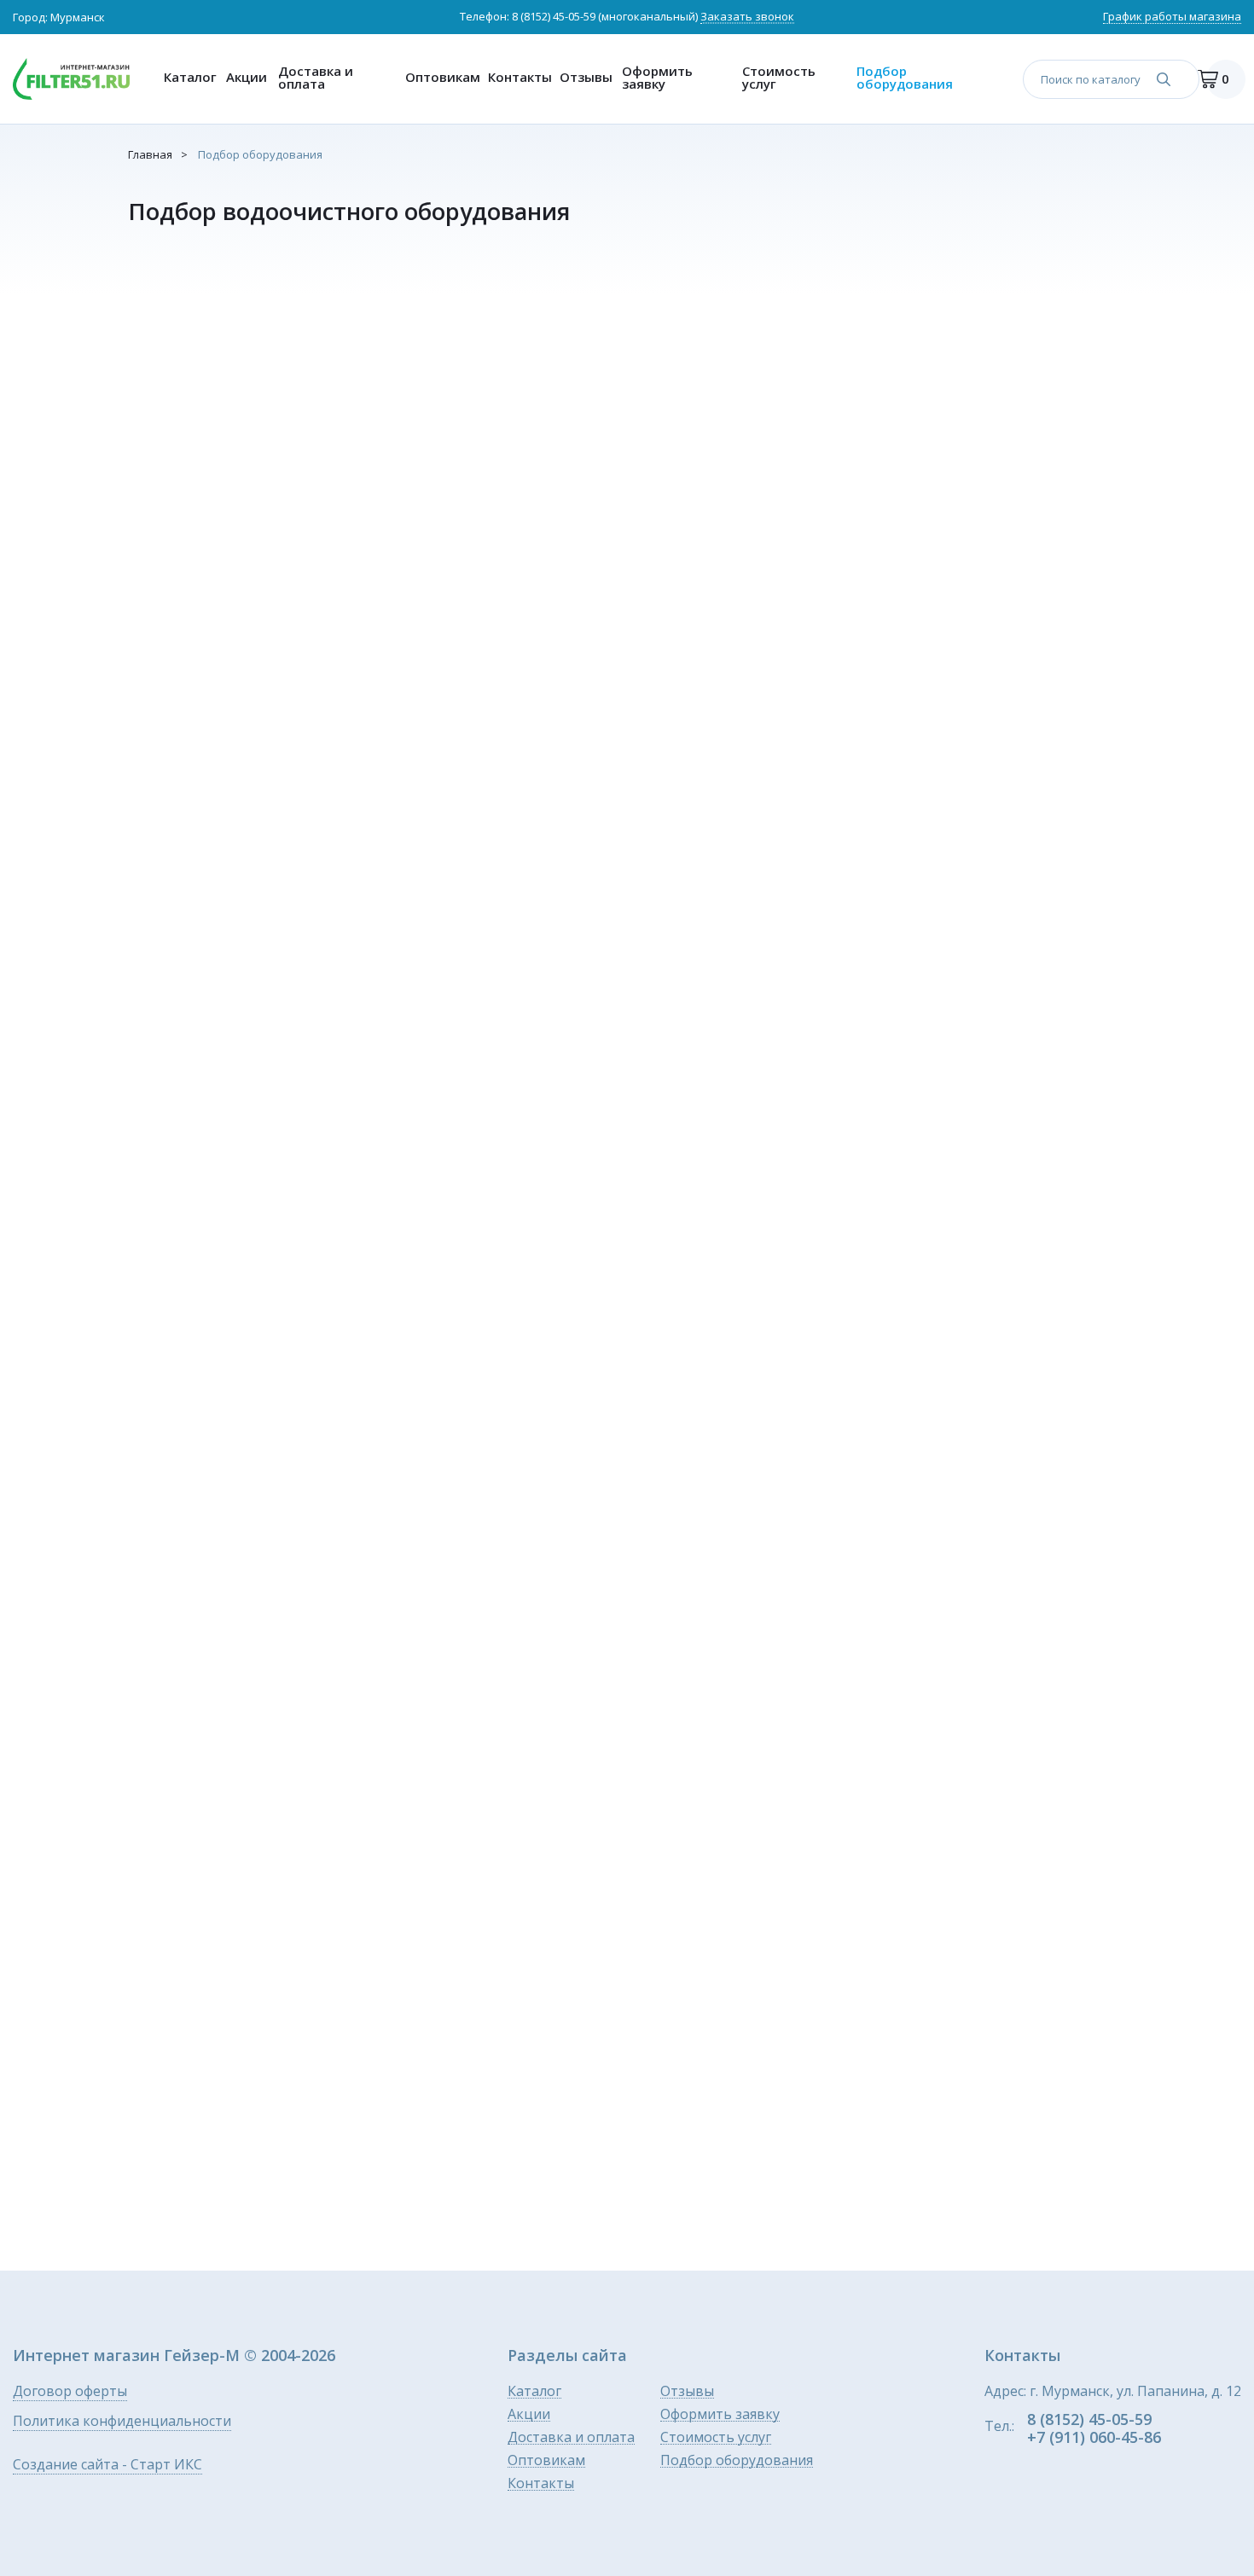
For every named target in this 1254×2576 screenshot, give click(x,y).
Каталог (190, 77)
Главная (150, 154)
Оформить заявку (657, 77)
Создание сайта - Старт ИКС (107, 2466)
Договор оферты (70, 2392)
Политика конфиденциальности (122, 2422)
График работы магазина (1172, 17)
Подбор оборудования (905, 77)
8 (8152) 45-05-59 (554, 16)
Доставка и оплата (316, 77)
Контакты (520, 77)
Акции (247, 77)
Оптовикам (442, 77)
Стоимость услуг (779, 77)
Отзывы (586, 77)
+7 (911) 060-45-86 (1094, 2437)
